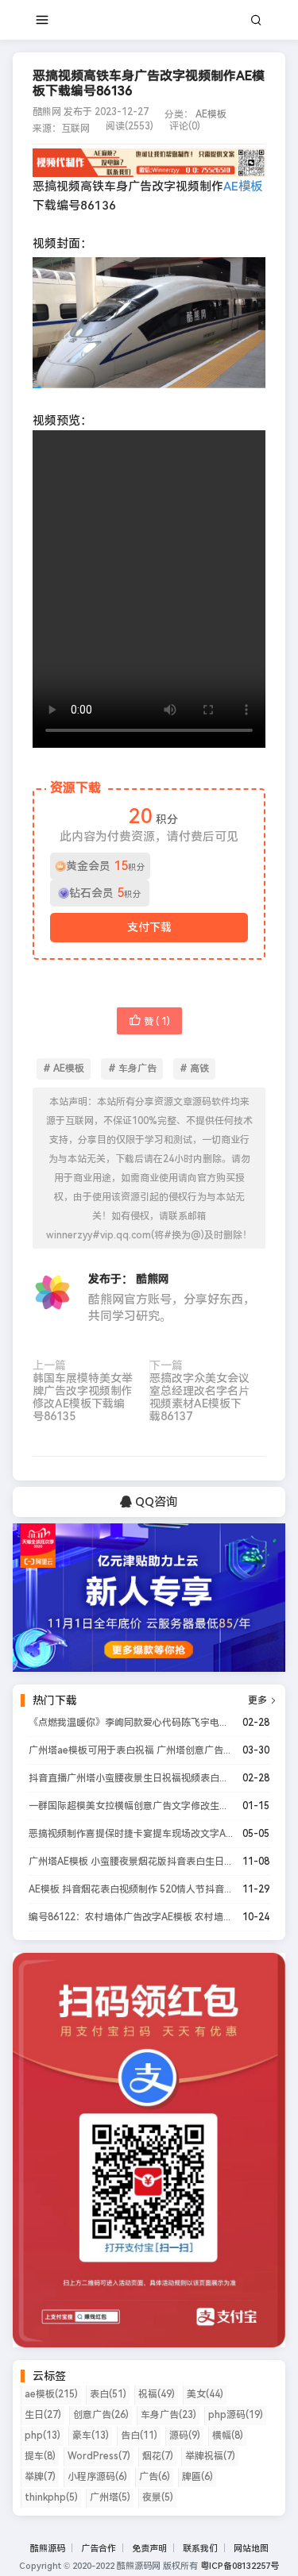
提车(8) (40, 2456)
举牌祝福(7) (210, 2456)
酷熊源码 (48, 2549)
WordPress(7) (99, 2456)
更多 (263, 1700)
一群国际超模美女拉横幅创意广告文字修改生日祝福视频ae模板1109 (131, 1806)
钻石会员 (105, 893)
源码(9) (185, 2435)
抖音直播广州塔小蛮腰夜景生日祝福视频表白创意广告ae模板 (131, 1778)
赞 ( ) (157, 1022)
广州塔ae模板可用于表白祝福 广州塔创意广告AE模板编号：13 (131, 1750)
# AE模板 (64, 1069)
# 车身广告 (132, 1069)
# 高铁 (194, 1069)
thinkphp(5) (51, 2497)
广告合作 (99, 2549)
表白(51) (108, 2394)
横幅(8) (228, 2435)
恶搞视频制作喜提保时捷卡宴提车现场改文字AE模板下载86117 (131, 1834)
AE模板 (211, 114)
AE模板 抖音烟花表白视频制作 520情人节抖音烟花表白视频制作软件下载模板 (131, 1889)
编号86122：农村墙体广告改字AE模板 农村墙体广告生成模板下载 (131, 1917)
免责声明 (149, 2549)
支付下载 (149, 927)
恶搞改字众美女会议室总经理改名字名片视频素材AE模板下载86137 (199, 1397)
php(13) (43, 2435)
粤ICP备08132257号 (240, 2566)
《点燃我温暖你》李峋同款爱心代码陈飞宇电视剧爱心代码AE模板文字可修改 (131, 1723)
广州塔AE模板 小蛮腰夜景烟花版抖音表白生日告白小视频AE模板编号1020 (131, 1862)
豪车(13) (91, 2435)
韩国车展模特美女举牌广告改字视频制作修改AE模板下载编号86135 (83, 1397)
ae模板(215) (51, 2394)
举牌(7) (40, 2477)
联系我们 (200, 2549)
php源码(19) (236, 2415)
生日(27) (43, 2415)
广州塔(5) (110, 2497)
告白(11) (139, 2435)
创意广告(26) (101, 2415)
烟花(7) (158, 2456)
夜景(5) (158, 2497)
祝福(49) (157, 2394)
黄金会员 (106, 866)
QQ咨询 (155, 1502)
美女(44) (205, 2394)
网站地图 (251, 2549)
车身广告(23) (168, 2415)
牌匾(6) (197, 2477)
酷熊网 (153, 1279)
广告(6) (155, 2477)
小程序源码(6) (97, 2477)
